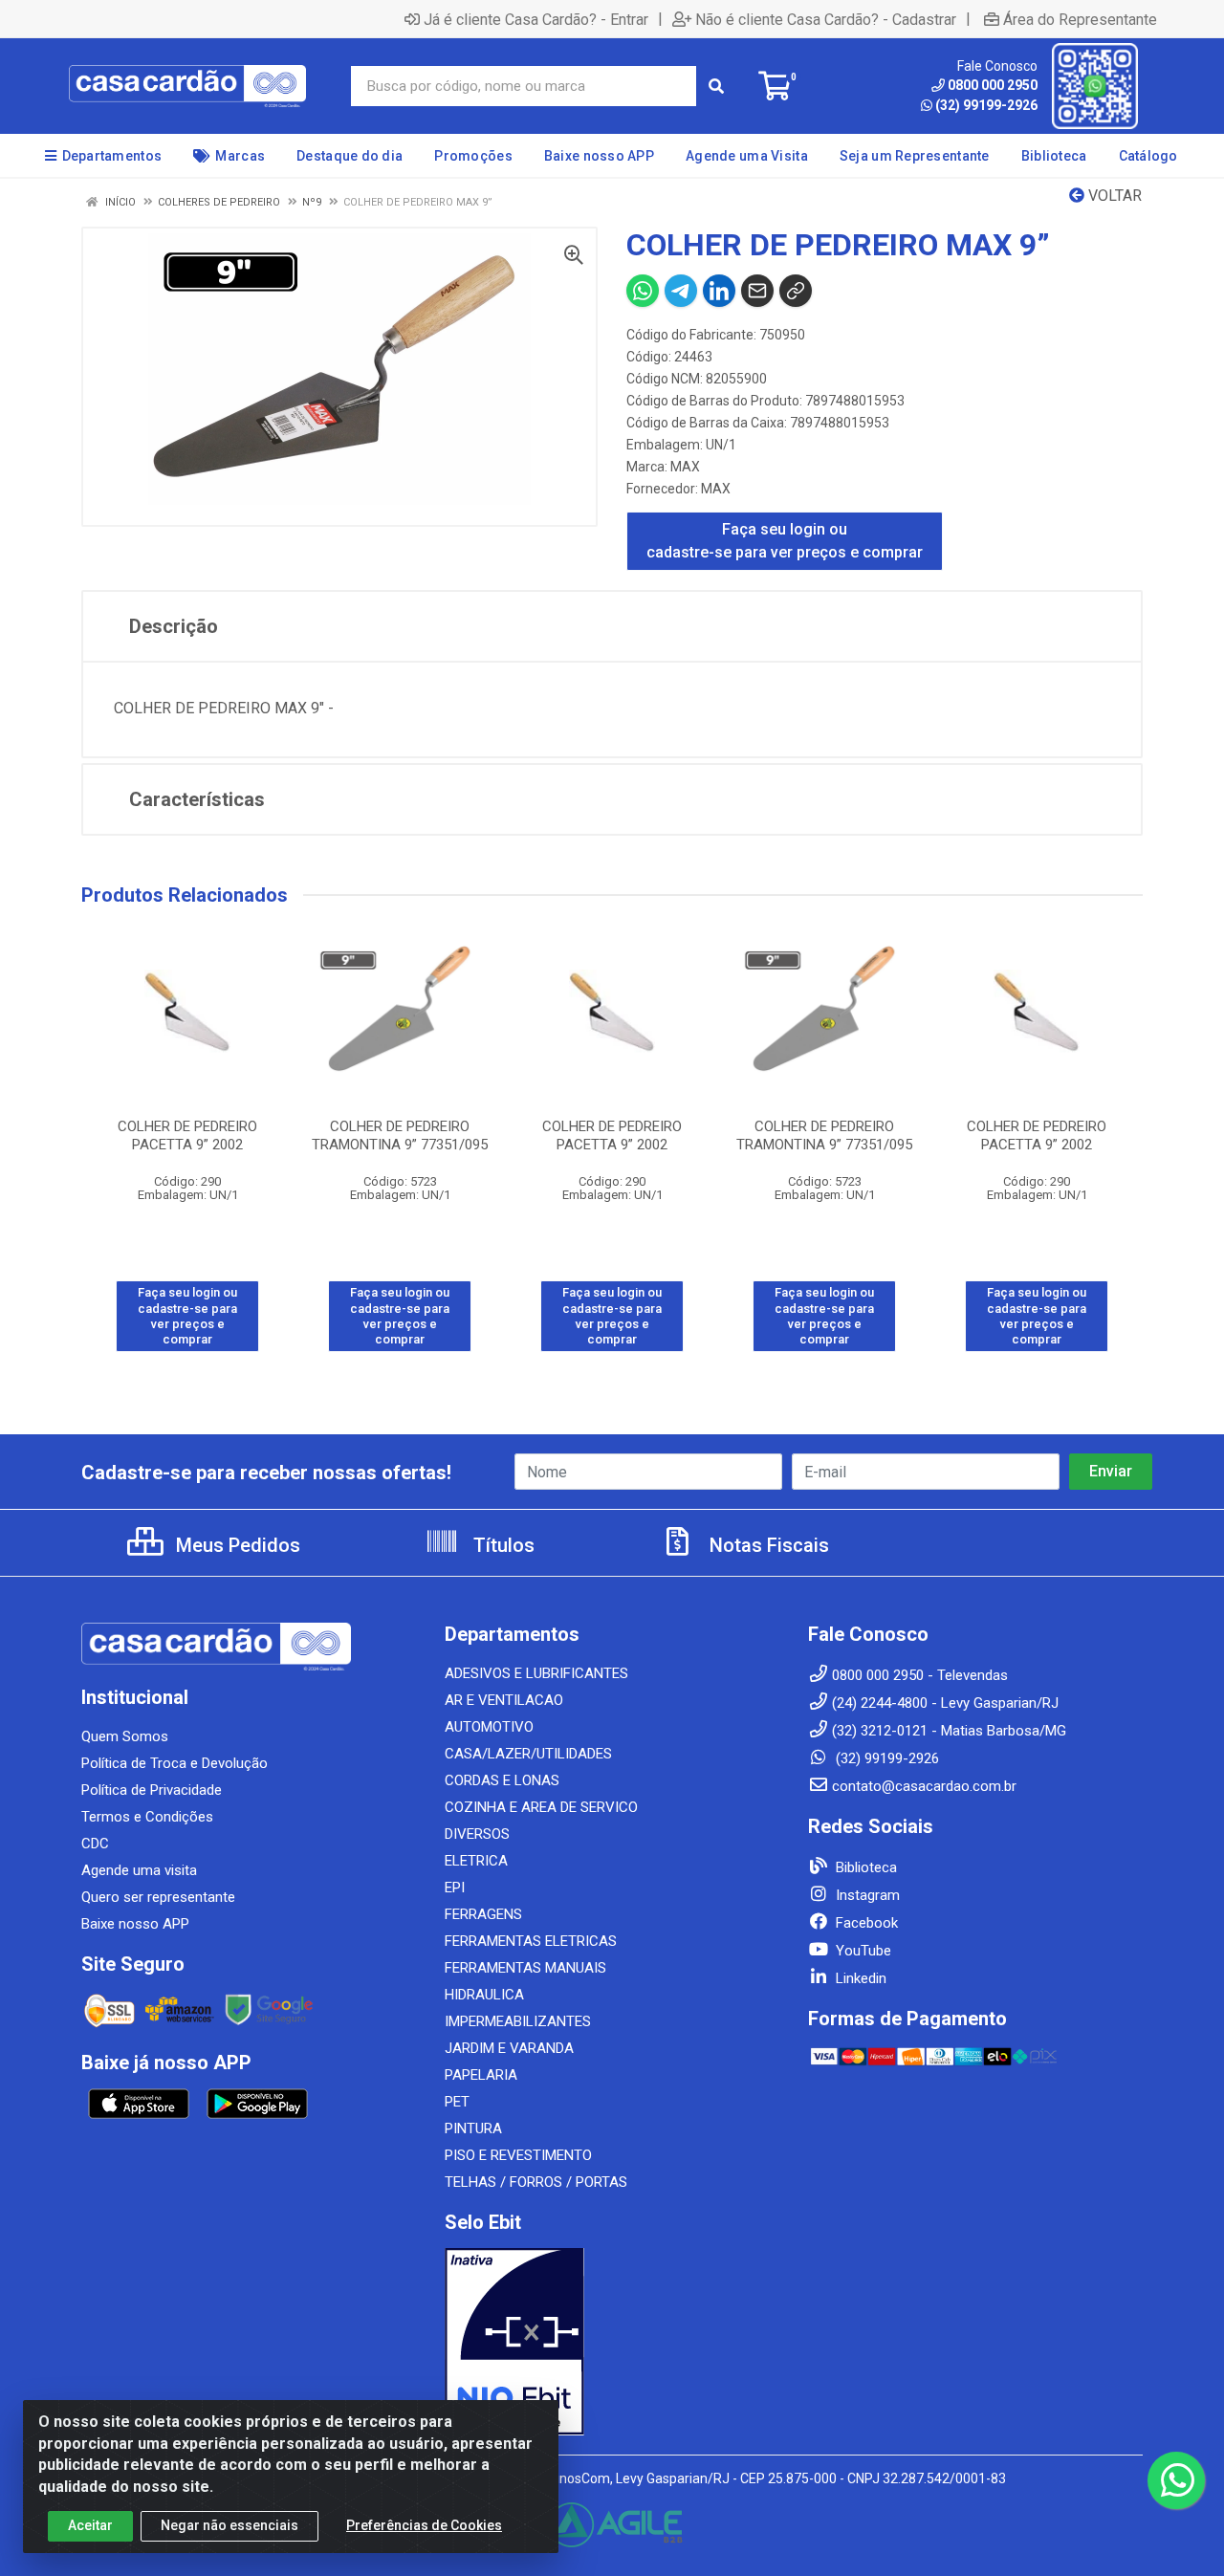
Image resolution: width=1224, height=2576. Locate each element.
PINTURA (473, 2128)
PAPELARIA (481, 2075)
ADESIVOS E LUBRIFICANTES (536, 1673)
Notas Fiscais (767, 1545)
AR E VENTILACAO (504, 1700)
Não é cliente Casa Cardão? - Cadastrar (826, 19)
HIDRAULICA (484, 1995)
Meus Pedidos (236, 1545)
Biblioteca (864, 1867)
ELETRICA (476, 1861)
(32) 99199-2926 (986, 105)
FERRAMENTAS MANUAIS (525, 1968)
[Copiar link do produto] (796, 291)
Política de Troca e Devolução (175, 1763)
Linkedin (859, 1978)
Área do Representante (1080, 19)
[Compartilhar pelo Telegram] (681, 291)
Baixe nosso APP (135, 1924)
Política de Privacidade (152, 1790)
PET (457, 2102)
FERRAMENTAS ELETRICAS (531, 1941)
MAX (685, 467)
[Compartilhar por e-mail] (757, 291)
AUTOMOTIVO (489, 1727)
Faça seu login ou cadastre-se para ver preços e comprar (785, 541)
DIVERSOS (477, 1834)
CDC (95, 1844)
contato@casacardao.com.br (924, 1786)
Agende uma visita (139, 1870)
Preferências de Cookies (424, 2525)
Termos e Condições (147, 1817)
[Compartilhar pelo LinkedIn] (719, 291)
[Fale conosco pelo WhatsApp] (1176, 2480)
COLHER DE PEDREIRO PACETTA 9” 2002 (187, 1135)
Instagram (866, 1895)
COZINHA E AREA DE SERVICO (541, 1807)
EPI (455, 1888)
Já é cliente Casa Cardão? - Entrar (536, 19)
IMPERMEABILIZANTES (518, 2021)
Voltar (1113, 196)
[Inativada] (612, 2342)
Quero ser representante (158, 1897)
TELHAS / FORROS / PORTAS (536, 2182)
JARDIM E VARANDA (509, 2048)
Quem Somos (125, 1736)
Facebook (865, 1923)
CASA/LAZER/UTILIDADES (528, 1754)
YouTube (862, 1951)
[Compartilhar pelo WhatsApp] (643, 291)
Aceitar (90, 2525)
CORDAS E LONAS (502, 1780)
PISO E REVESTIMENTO (518, 2155)
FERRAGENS (483, 1914)
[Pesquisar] (716, 86)
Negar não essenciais (229, 2525)
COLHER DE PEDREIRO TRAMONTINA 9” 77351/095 (400, 1135)
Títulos (502, 1545)
